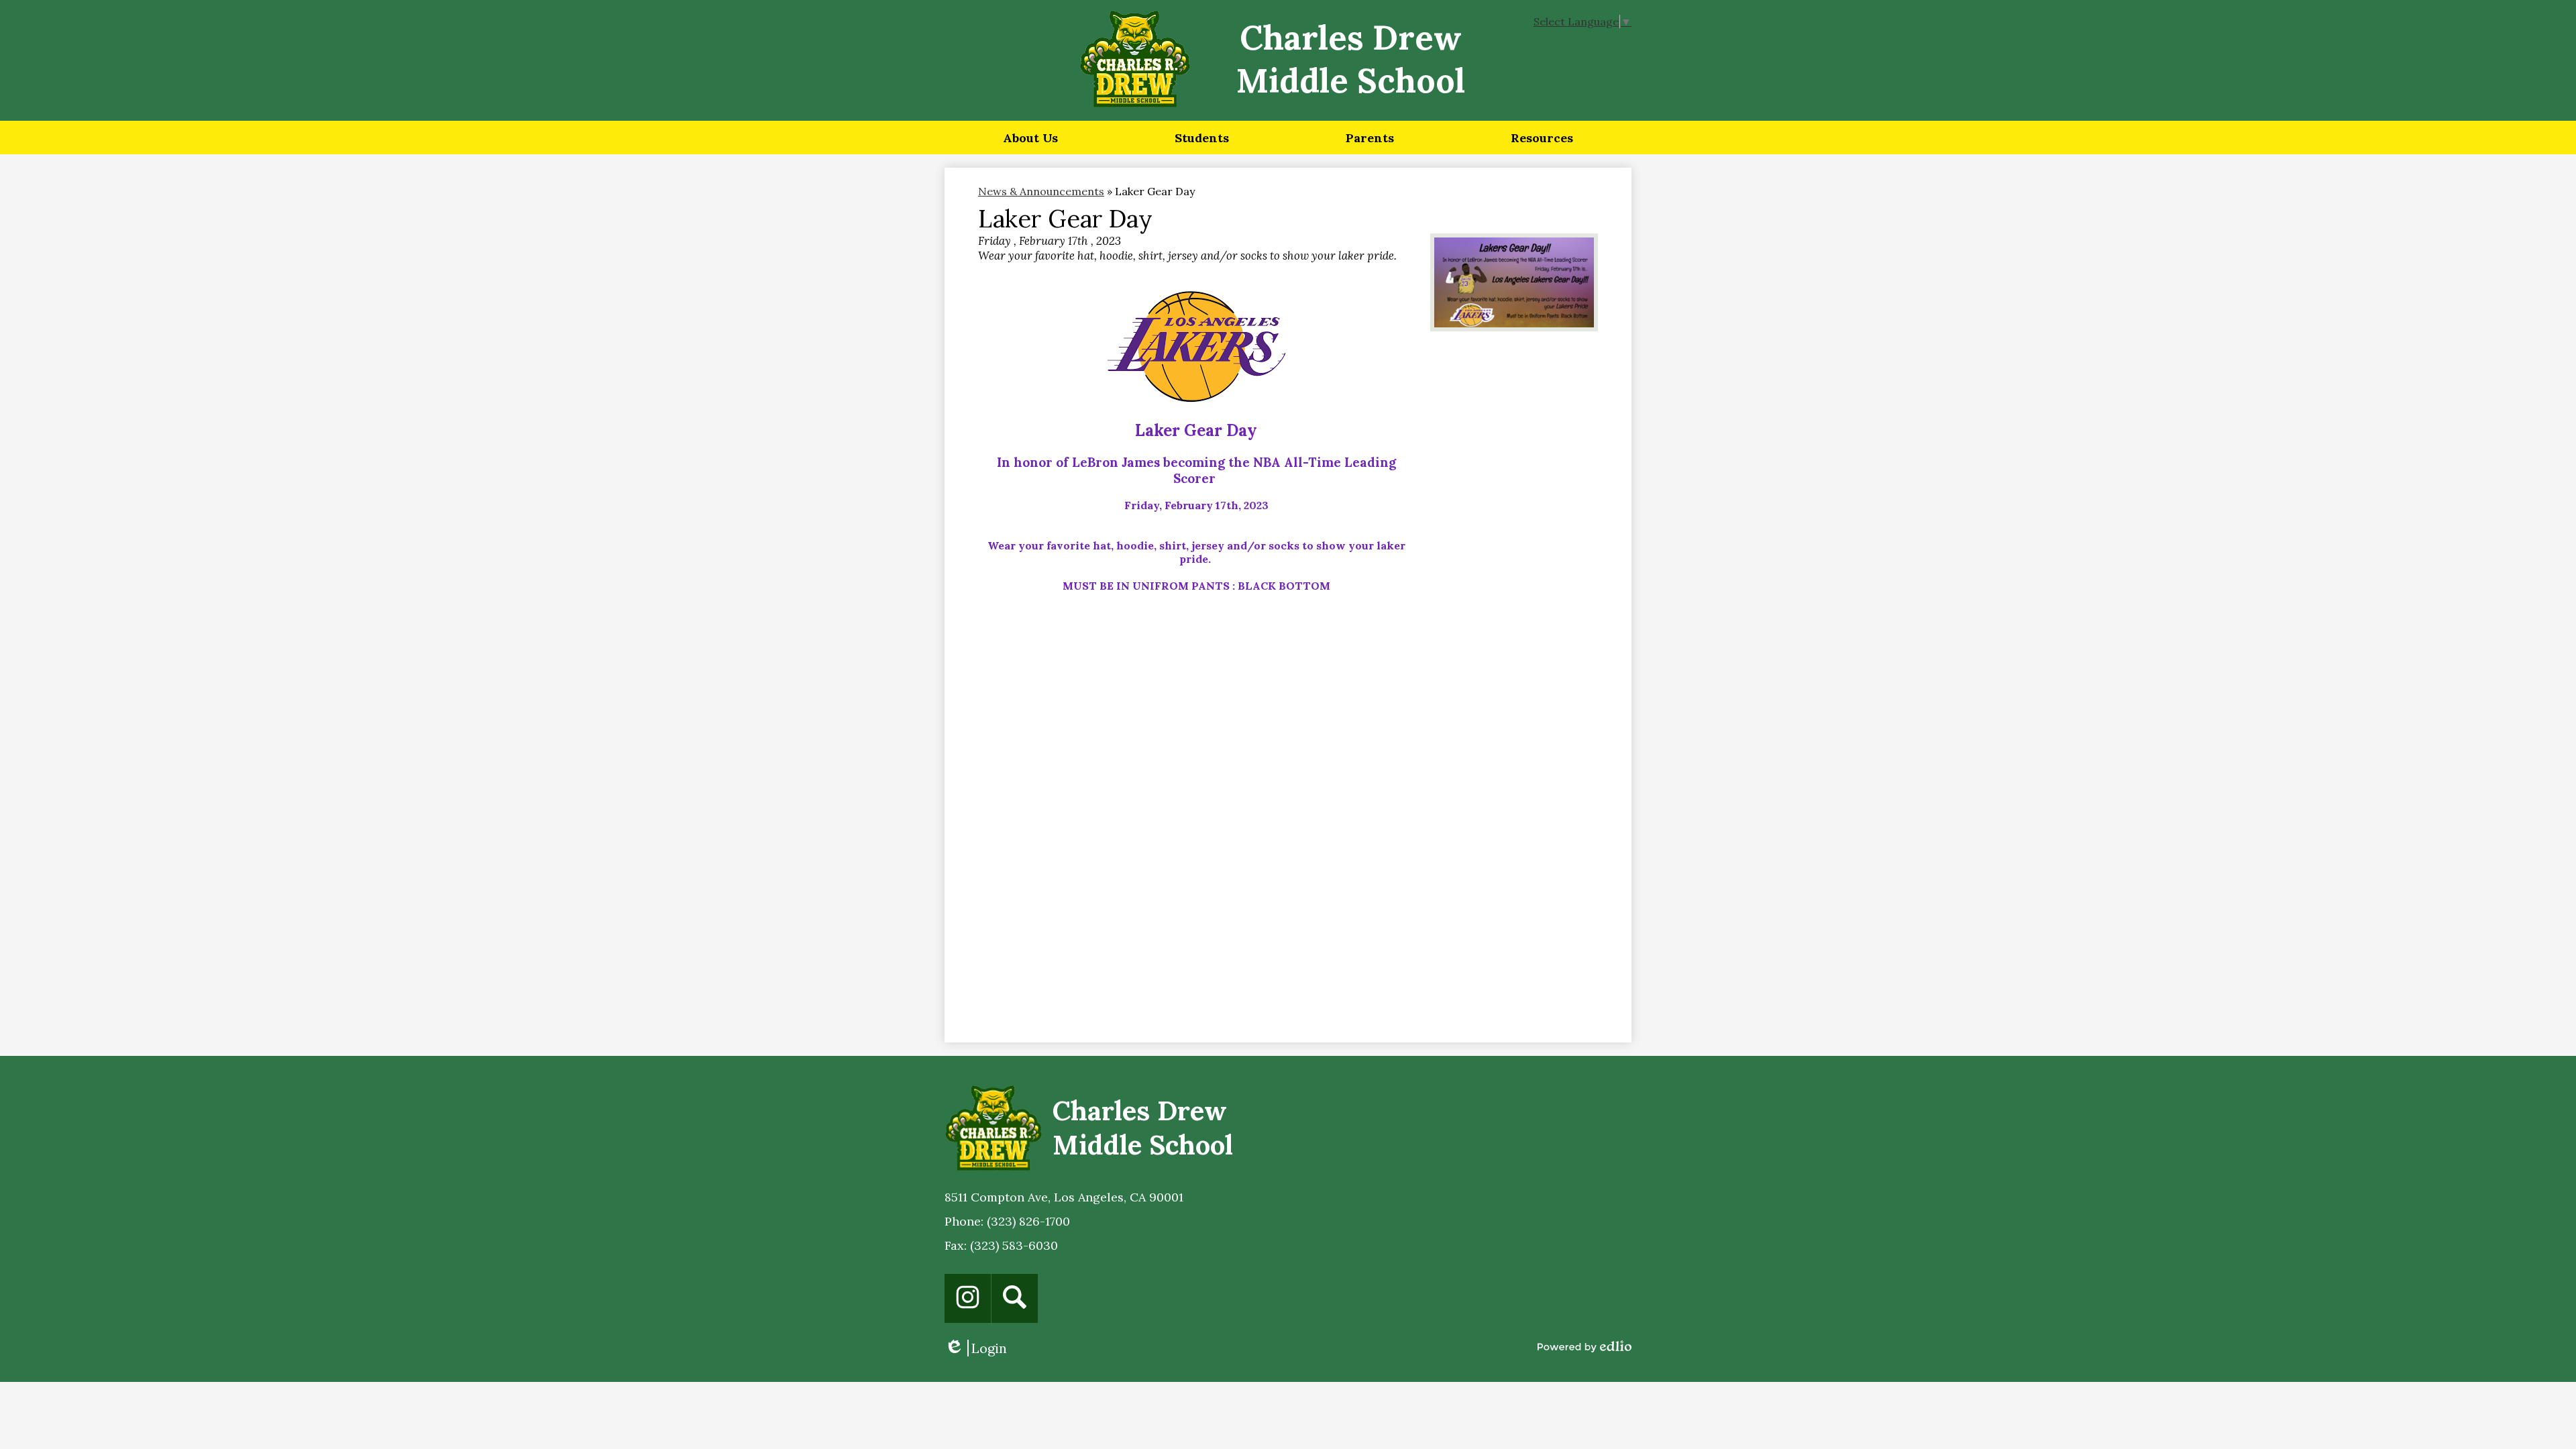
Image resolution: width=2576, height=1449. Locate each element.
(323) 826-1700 (1028, 1221)
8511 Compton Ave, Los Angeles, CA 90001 (1064, 1197)
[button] (1030, 138)
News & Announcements (1041, 191)
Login (976, 1348)
